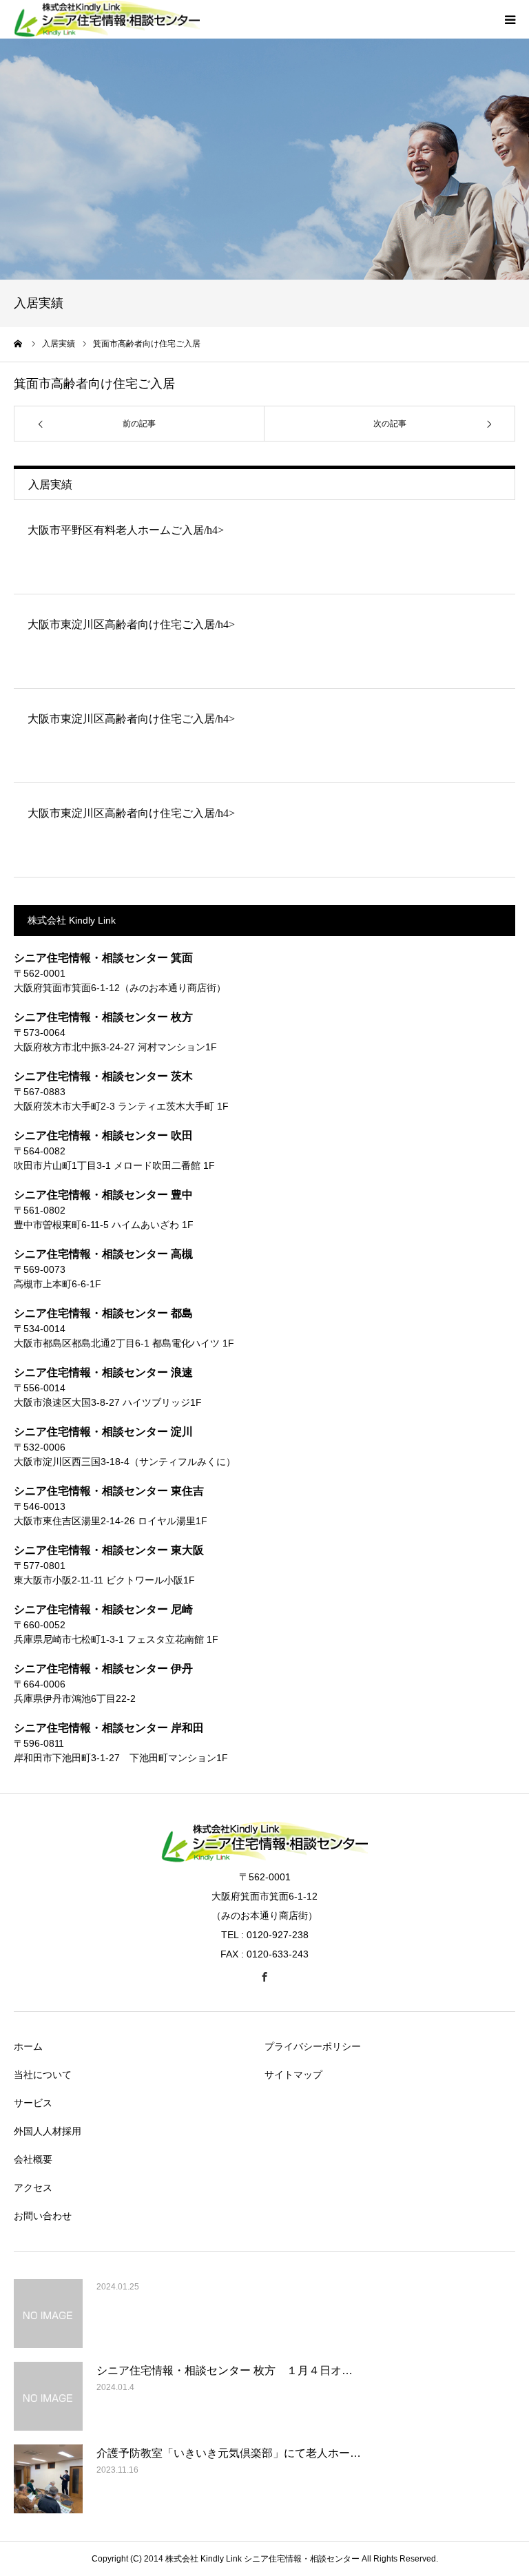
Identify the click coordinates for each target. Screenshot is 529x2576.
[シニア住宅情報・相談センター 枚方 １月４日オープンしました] (48, 2396)
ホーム (28, 2046)
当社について (43, 2075)
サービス (33, 2103)
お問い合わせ (43, 2216)
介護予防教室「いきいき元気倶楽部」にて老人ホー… (229, 2453)
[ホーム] (19, 344)
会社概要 (33, 2159)
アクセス (33, 2188)
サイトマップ (293, 2075)
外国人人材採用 (48, 2131)
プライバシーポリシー (313, 2046)
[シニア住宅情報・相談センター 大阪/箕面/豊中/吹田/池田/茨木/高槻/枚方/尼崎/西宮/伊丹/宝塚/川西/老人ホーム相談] (264, 1859)
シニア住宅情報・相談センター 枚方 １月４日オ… (225, 2370)
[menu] (510, 19)
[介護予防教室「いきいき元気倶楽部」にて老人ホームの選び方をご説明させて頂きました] (48, 2479)
